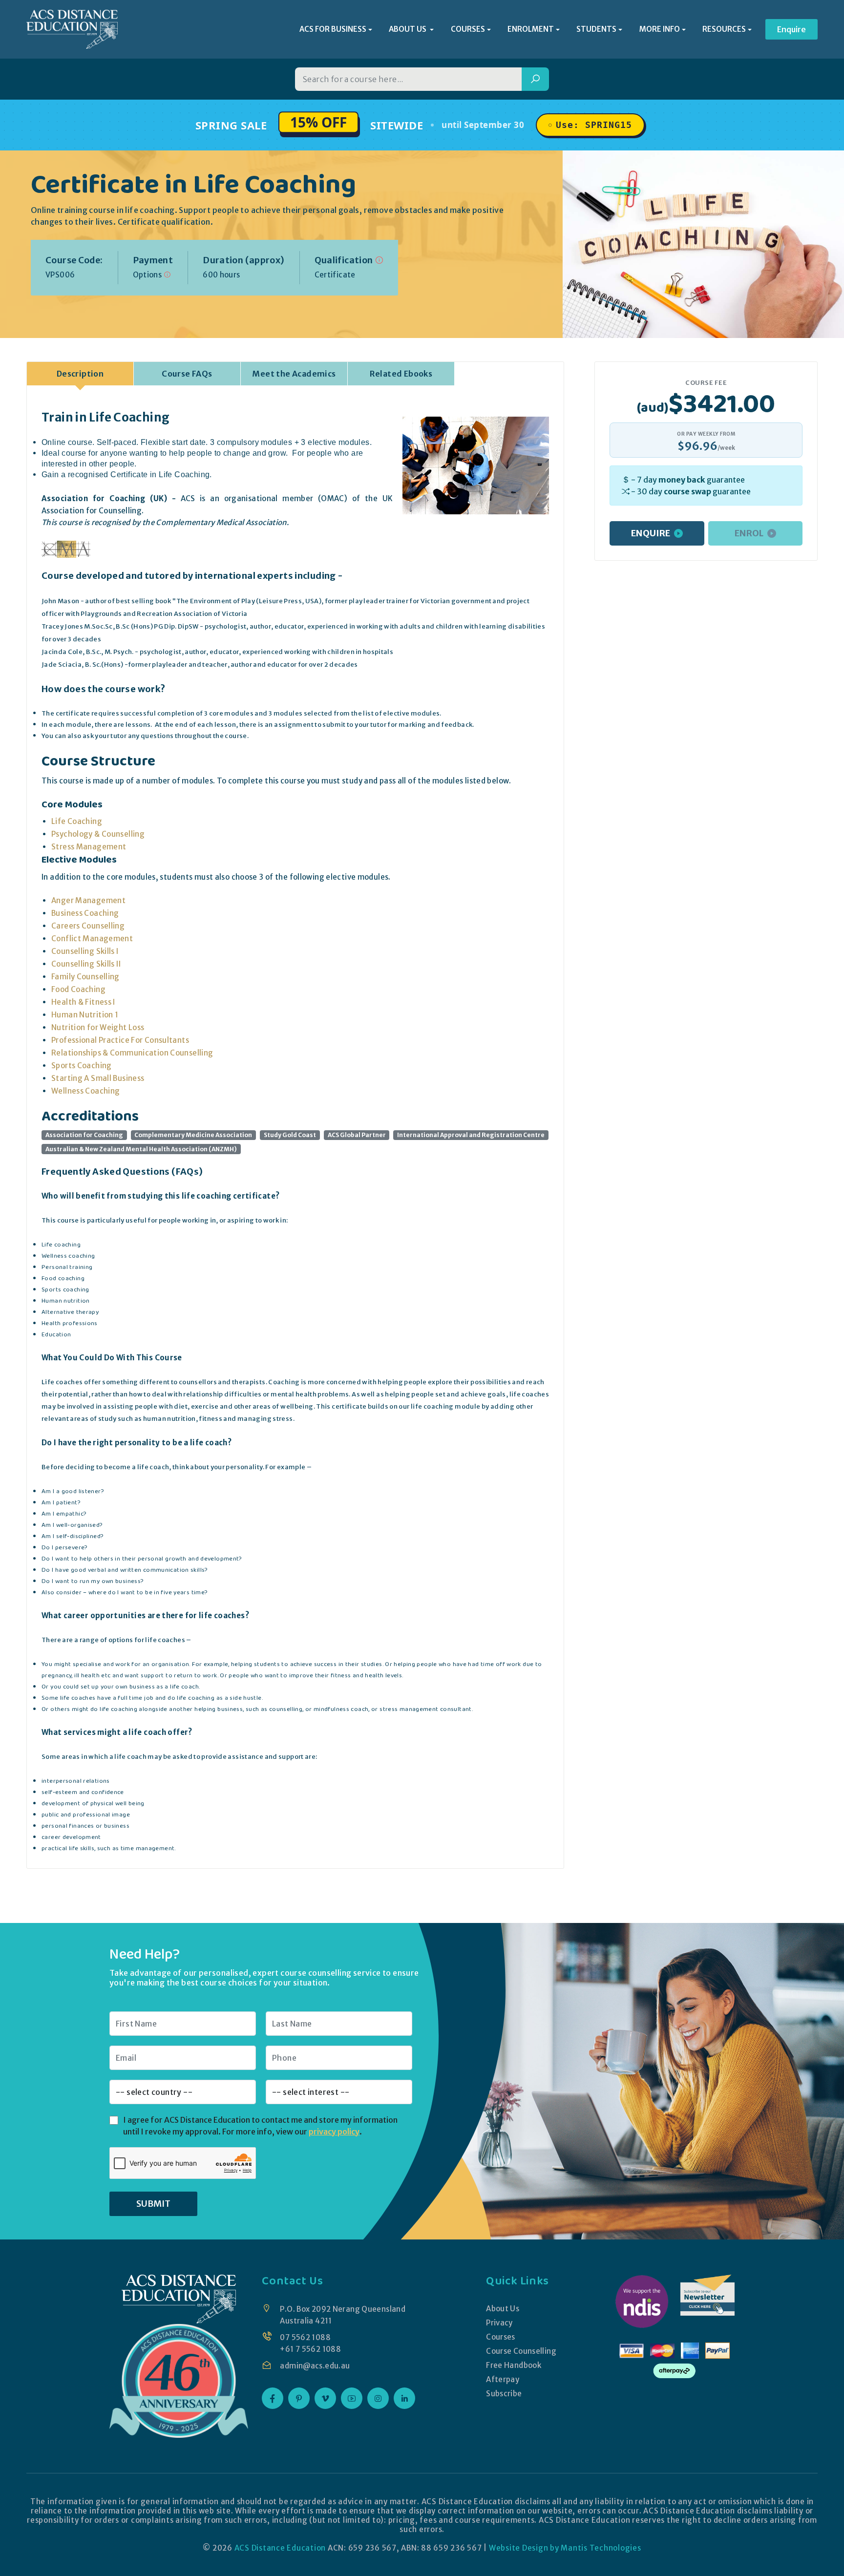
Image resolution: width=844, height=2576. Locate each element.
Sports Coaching (82, 1066)
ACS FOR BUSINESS (333, 29)
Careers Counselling (88, 926)
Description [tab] (80, 374)
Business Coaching (85, 913)
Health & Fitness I (83, 1002)
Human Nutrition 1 (85, 1015)
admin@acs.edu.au (315, 2366)
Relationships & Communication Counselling (132, 1053)
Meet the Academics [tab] (294, 374)
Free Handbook (514, 2365)
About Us (503, 2309)
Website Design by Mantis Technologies (565, 2548)
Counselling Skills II (86, 964)
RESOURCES (724, 29)
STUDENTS (596, 29)
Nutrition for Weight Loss (98, 1027)
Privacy (499, 2323)
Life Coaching (77, 821)
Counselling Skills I (85, 951)
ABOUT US (408, 29)
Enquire (791, 29)
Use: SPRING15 (594, 125)
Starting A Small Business (98, 1078)
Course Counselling (521, 2351)
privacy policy (334, 2132)
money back (682, 480)
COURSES (468, 29)
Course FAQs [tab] (187, 374)
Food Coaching (78, 989)
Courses (501, 2337)
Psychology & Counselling (98, 834)
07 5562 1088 (305, 2337)
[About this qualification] (379, 260)
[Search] (535, 79)
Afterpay (503, 2379)
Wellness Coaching (85, 1091)
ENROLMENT (531, 29)
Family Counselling (85, 977)
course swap (687, 491)
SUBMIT (153, 2204)
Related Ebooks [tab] (401, 374)
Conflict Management (92, 939)
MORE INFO (660, 29)
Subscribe (504, 2394)
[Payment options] (167, 275)
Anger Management (88, 900)
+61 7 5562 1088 (310, 2349)
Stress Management (89, 847)
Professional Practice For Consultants (120, 1040)
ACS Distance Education (280, 2548)
